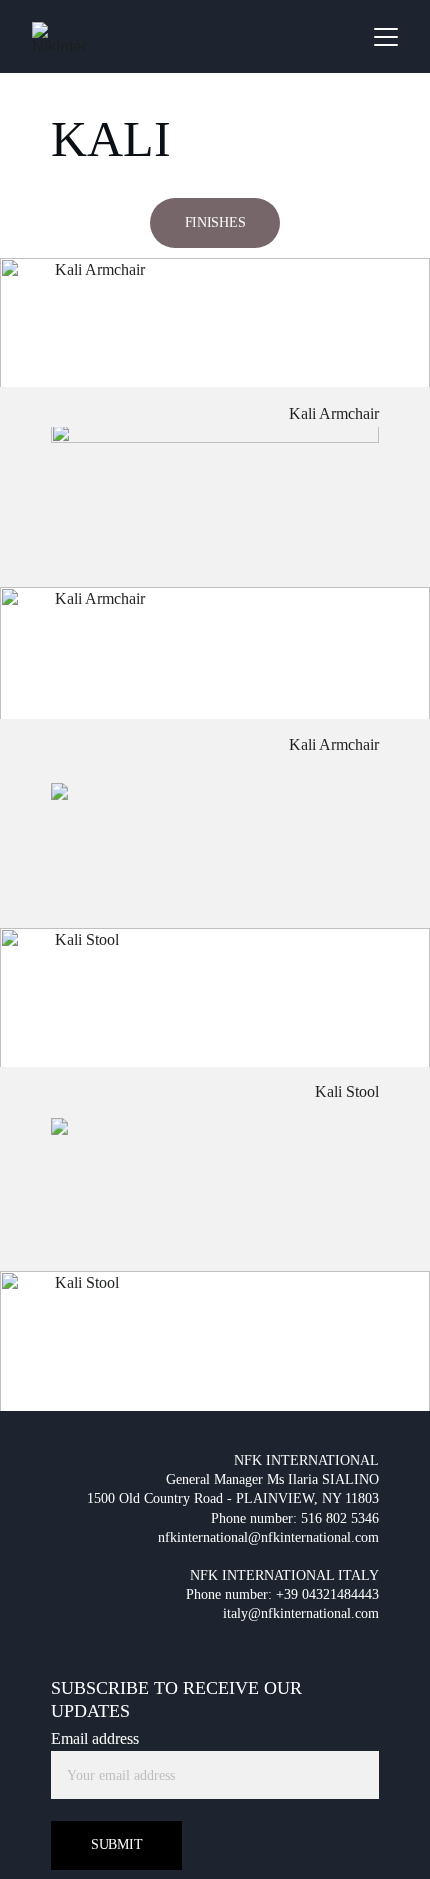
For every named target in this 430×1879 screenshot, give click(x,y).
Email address (95, 1738)
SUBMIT (116, 1844)
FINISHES (215, 222)
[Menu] (386, 37)
